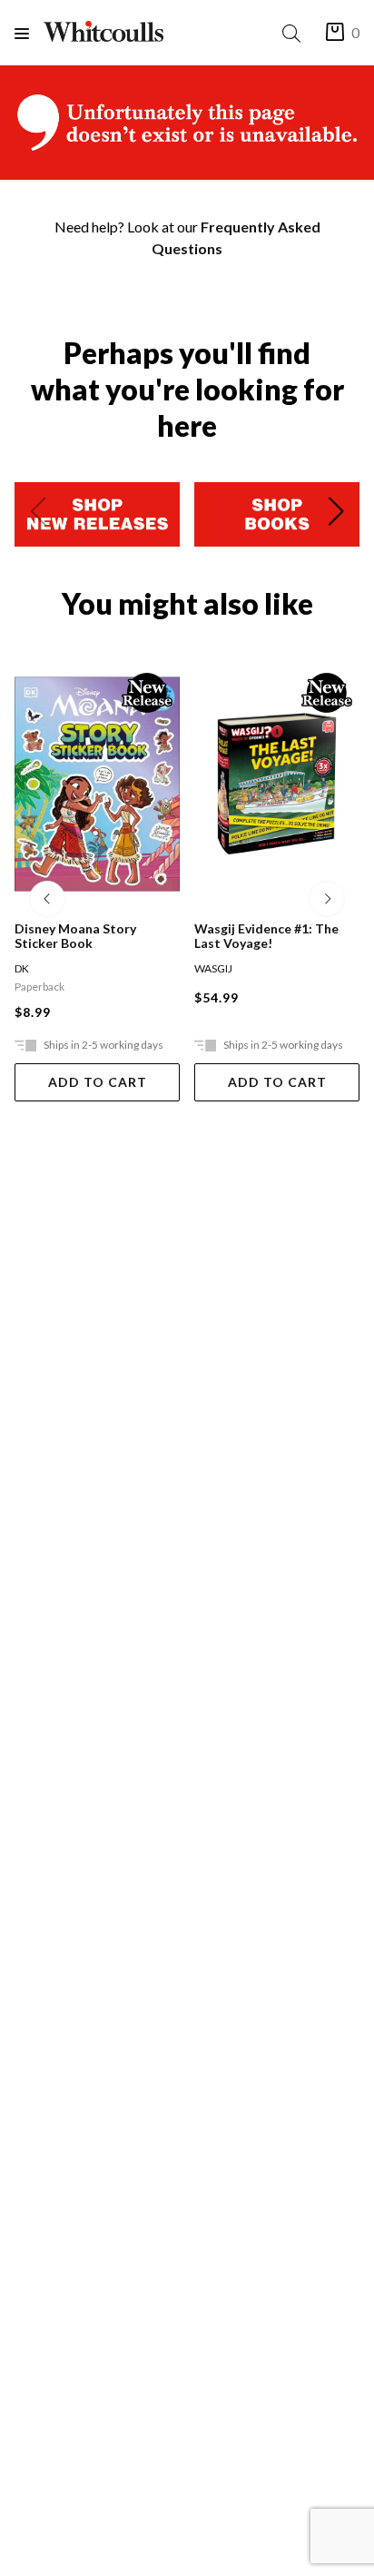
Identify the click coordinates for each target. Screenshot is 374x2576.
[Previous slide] (38, 515)
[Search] (295, 33)
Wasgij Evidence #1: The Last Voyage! (147, 936)
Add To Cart (157, 1082)
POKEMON (282, 968)
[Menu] (29, 33)
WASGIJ (93, 968)
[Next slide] (336, 515)
